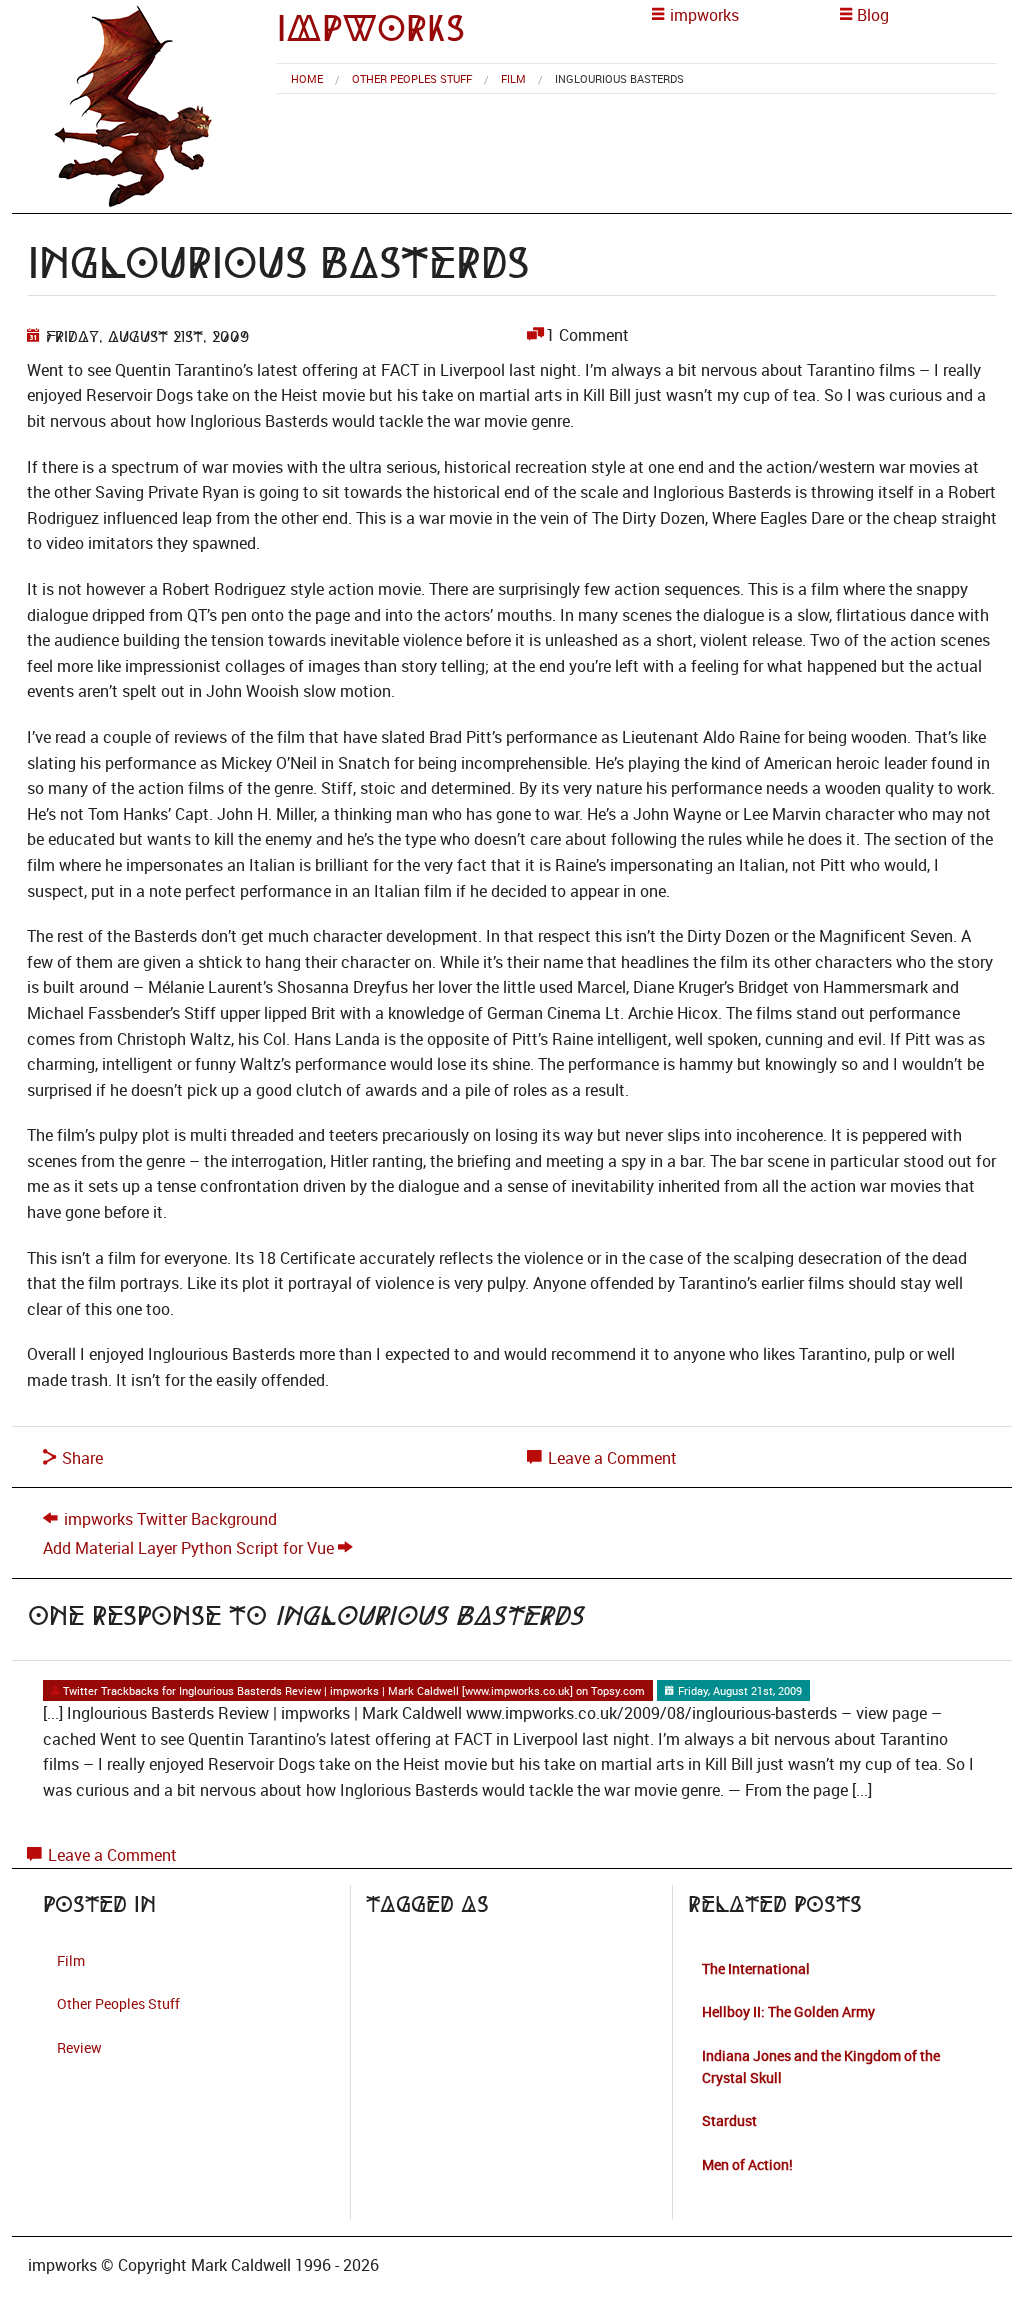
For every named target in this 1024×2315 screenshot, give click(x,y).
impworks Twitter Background (170, 1519)
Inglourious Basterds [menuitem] (619, 78)
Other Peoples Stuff (412, 78)
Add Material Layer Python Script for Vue (188, 1548)
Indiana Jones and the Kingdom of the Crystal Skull (821, 2066)
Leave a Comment (610, 1458)
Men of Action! (747, 2164)
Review (79, 2047)
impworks (371, 28)
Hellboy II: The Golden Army (788, 2011)
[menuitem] (307, 78)
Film (513, 78)
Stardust (729, 2120)
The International (756, 1968)
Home (307, 78)
